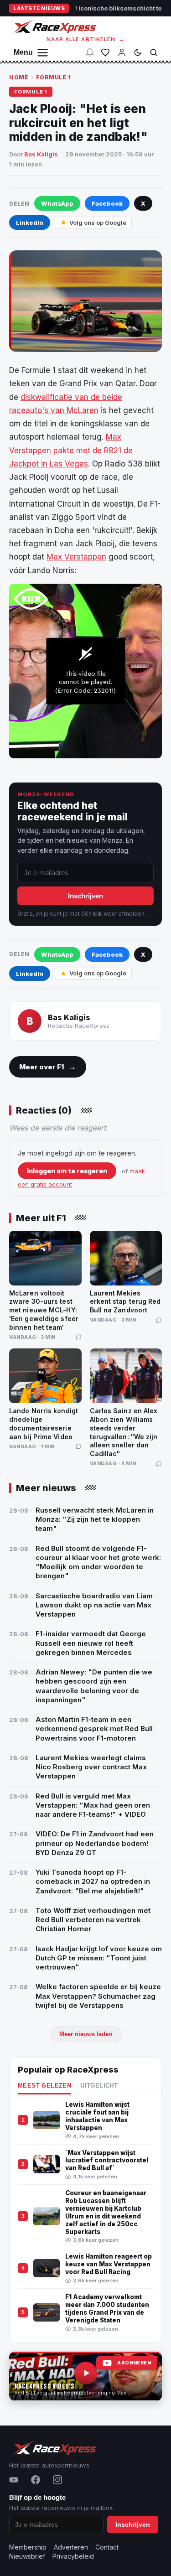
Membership (28, 2547)
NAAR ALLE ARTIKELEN (85, 39)
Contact (107, 2547)
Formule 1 (54, 77)
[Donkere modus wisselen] (138, 52)
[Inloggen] (122, 52)
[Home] (54, 27)
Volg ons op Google (98, 223)
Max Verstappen (76, 557)
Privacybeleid (73, 2556)
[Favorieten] (105, 52)
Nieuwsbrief (27, 2556)
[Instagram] (57, 2480)
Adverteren (71, 2547)
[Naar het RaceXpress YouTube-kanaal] (85, 2376)
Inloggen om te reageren (67, 1171)
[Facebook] (36, 2480)
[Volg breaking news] (90, 52)
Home (19, 77)
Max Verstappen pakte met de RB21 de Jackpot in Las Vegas (71, 450)
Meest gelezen (44, 2086)
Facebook (107, 203)
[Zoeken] (154, 52)
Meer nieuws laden (86, 2034)
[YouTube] (14, 2480)
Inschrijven (85, 896)
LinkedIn (30, 223)
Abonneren (134, 2363)
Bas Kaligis (41, 154)
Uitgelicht (99, 2086)
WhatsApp (57, 203)
